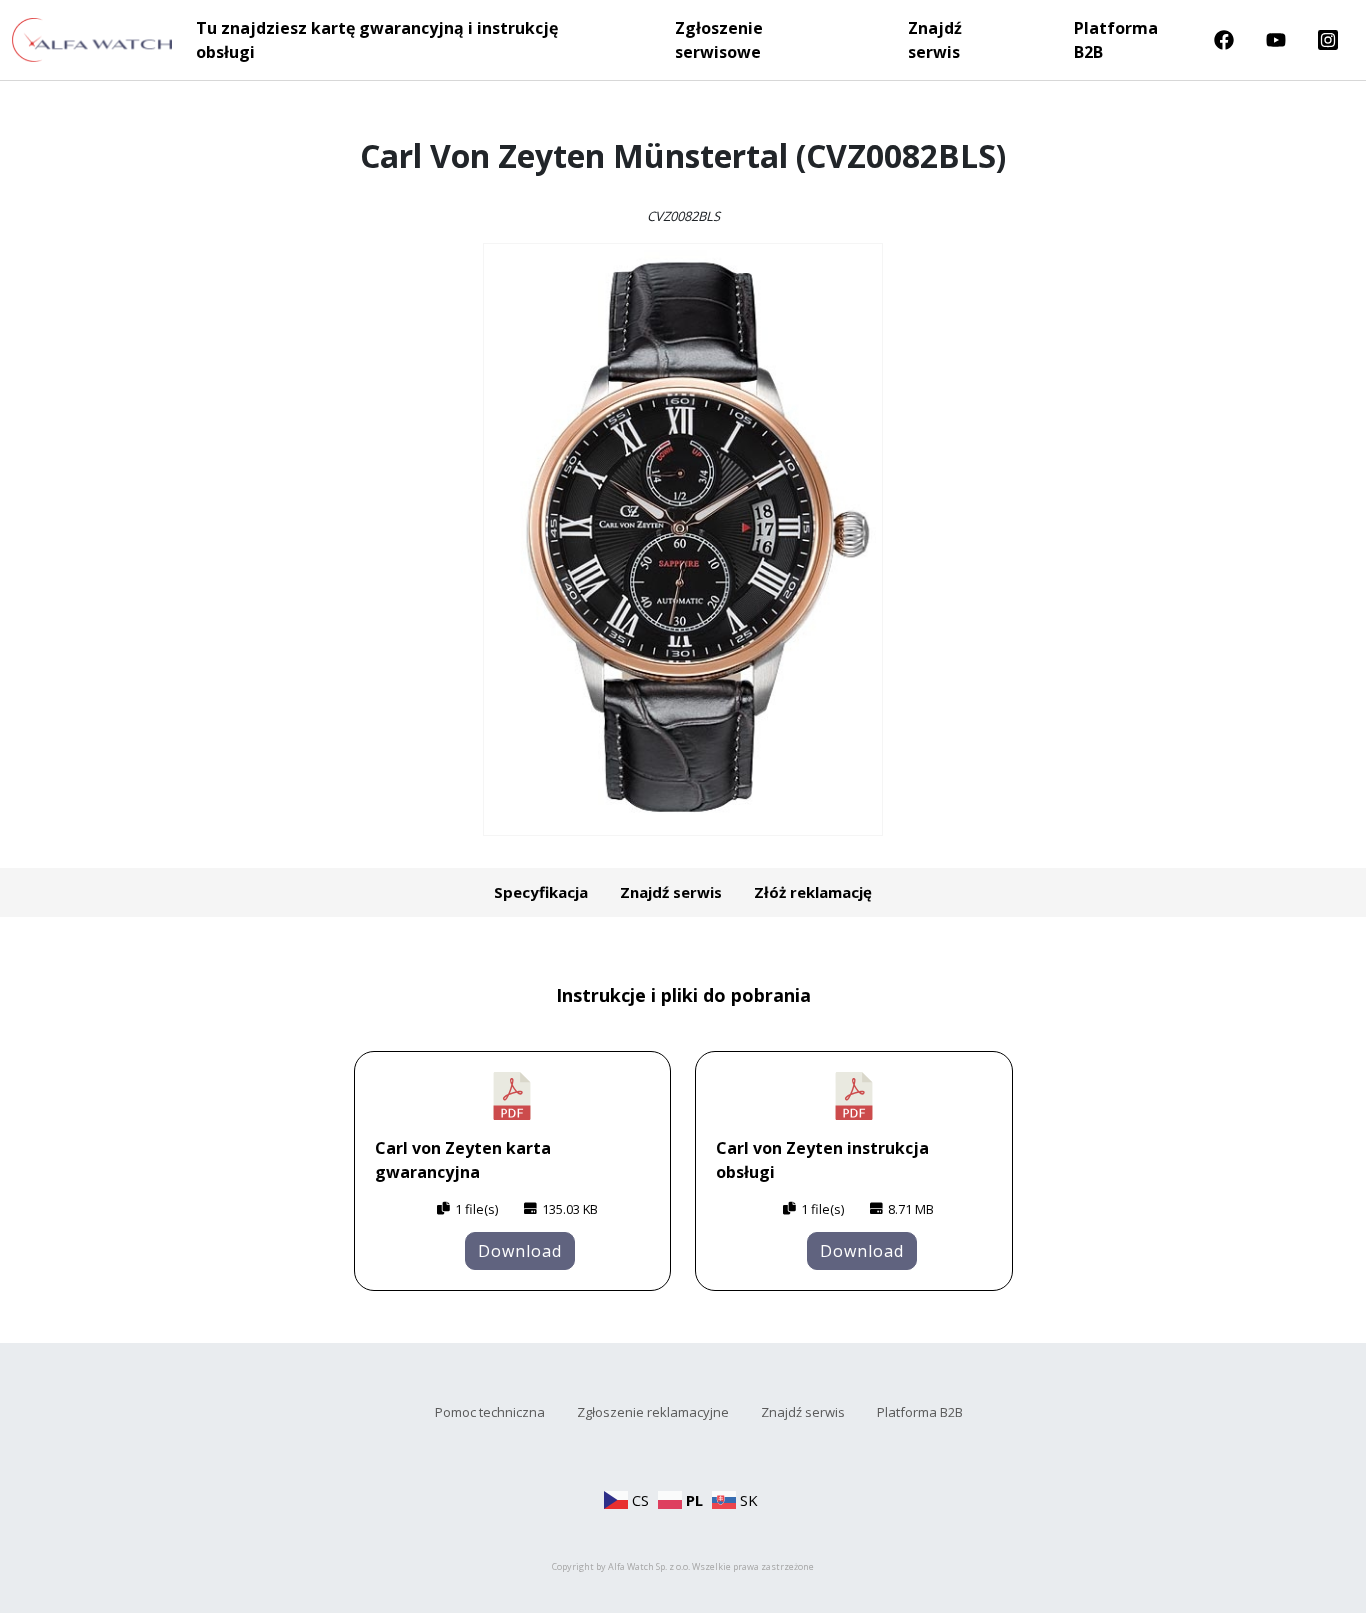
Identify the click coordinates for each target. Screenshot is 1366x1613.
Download (520, 1251)
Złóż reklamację (813, 892)
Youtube (1276, 40)
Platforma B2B (1116, 40)
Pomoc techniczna (490, 1412)
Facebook (1224, 40)
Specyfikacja (541, 892)
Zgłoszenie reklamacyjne (653, 1412)
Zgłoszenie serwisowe (719, 40)
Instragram (1328, 40)
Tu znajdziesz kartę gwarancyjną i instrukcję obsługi (377, 40)
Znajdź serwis (935, 40)
